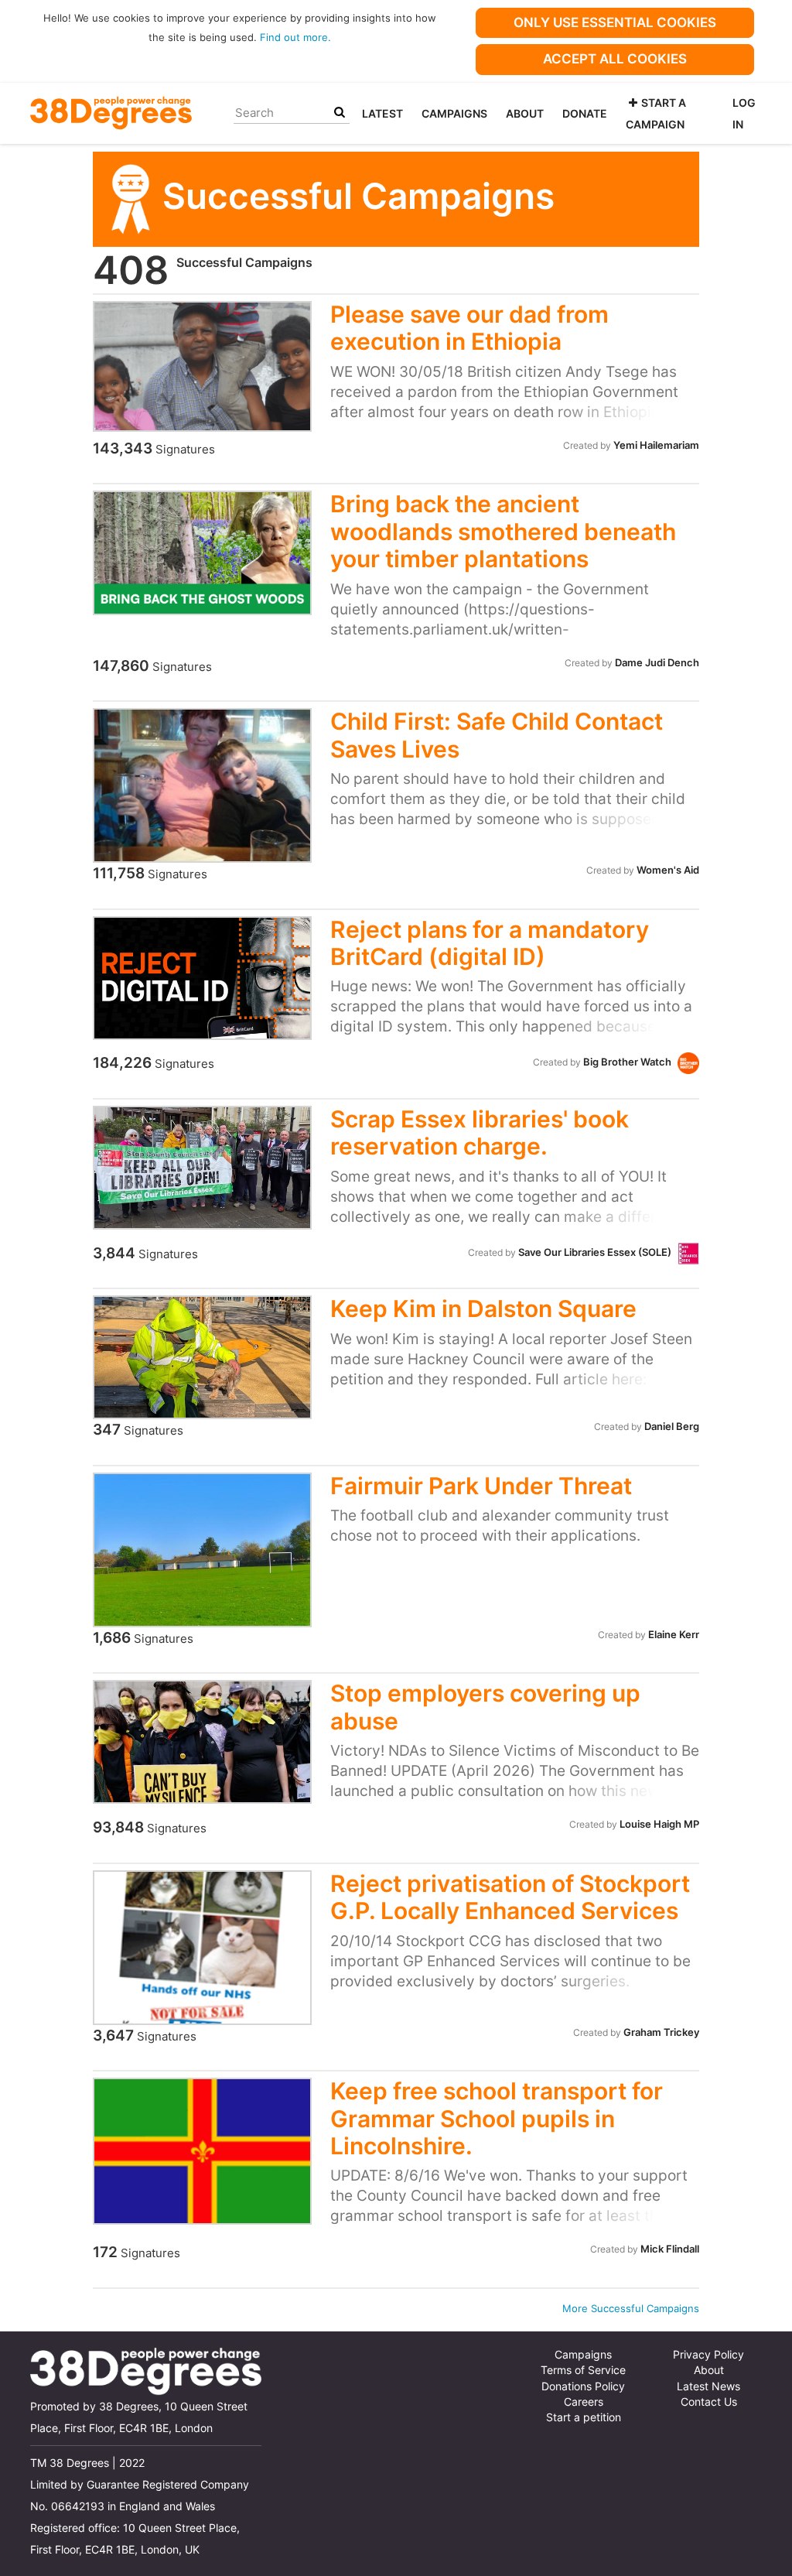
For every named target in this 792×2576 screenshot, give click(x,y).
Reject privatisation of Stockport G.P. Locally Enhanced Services (510, 1897)
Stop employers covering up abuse (485, 1707)
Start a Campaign (656, 113)
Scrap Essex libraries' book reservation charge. (480, 1132)
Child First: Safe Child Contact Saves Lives (497, 735)
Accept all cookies (615, 59)
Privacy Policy (708, 2355)
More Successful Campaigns (631, 2308)
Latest (382, 113)
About (525, 113)
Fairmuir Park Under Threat (481, 1486)
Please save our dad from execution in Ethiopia (469, 328)
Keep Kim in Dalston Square (483, 1309)
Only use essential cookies (615, 22)
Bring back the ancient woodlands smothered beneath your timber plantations (503, 531)
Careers (584, 2402)
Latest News (708, 2386)
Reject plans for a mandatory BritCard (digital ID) (490, 943)
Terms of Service (583, 2370)
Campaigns (454, 113)
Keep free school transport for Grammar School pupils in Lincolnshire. (497, 2118)
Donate (585, 113)
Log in (744, 113)
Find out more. (295, 37)
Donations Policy (583, 2386)
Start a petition (584, 2417)
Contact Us (709, 2402)
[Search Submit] (340, 113)
